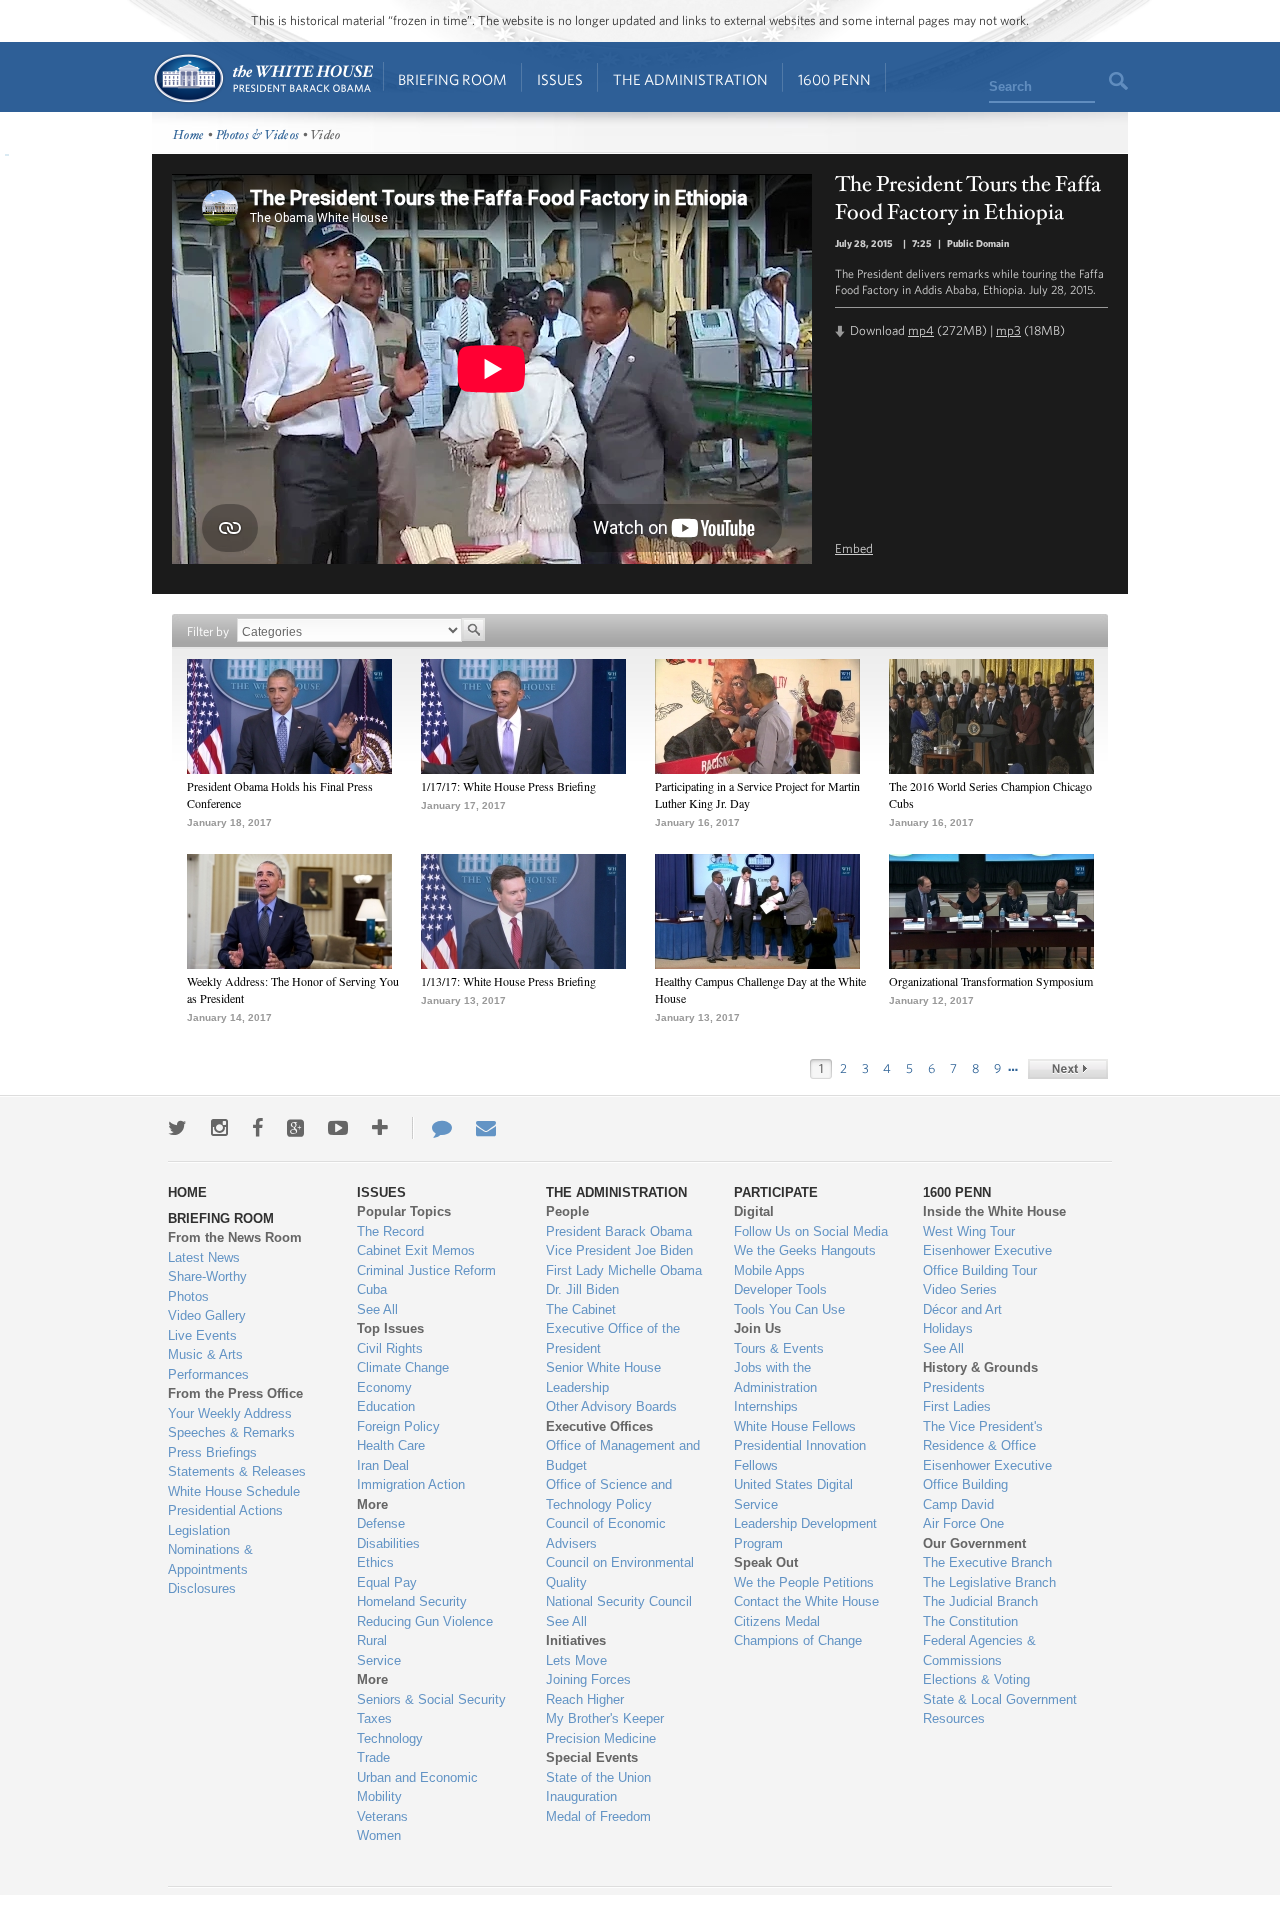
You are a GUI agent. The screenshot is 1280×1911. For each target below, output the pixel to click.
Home (262, 78)
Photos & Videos (258, 135)
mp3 (1008, 330)
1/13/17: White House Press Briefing (508, 981)
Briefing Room (452, 79)
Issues (560, 79)
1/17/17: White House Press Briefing (508, 786)
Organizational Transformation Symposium (991, 981)
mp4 (921, 330)
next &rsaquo (1068, 1069)
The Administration (690, 79)
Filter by (208, 631)
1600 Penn (834, 79)
